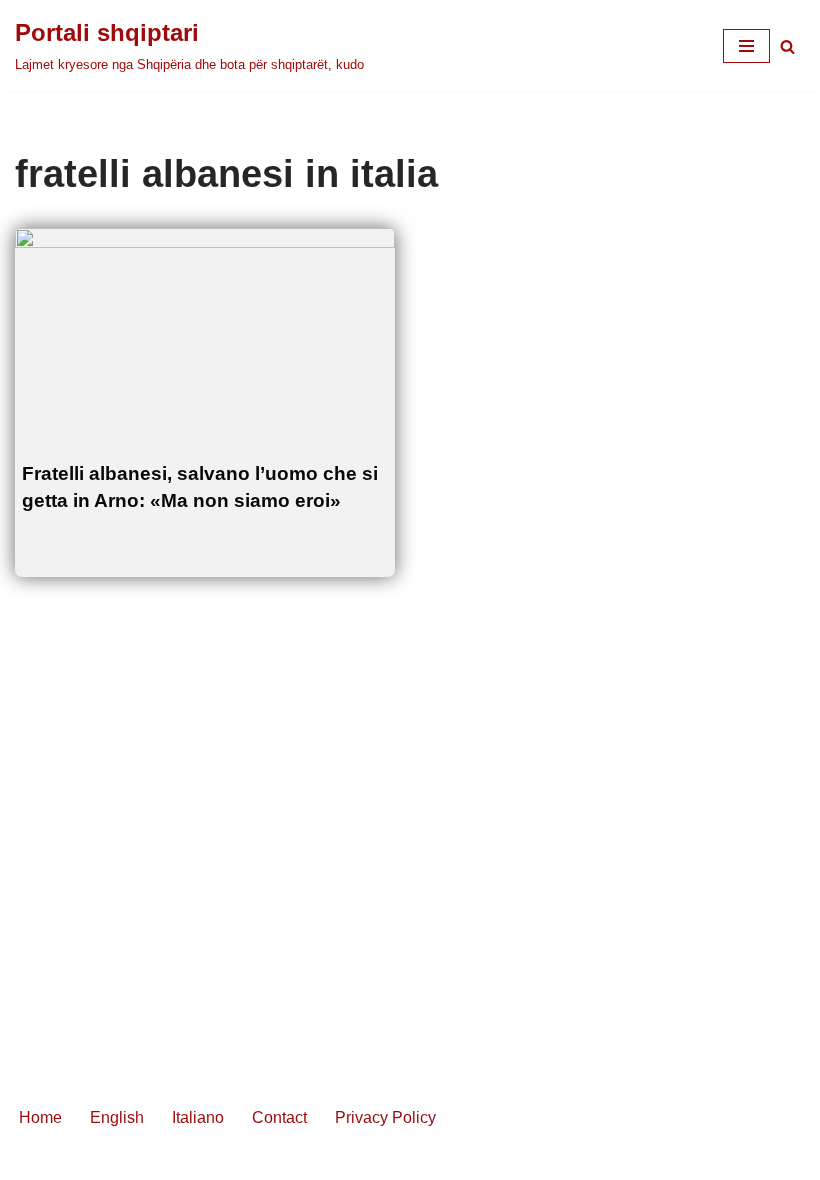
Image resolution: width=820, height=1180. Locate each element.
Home (40, 1117)
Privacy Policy (385, 1117)
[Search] (787, 46)
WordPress (479, 1158)
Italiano (198, 1117)
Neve (320, 1158)
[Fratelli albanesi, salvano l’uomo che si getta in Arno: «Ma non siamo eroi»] (205, 335)
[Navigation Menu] (746, 46)
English (117, 1117)
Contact (279, 1117)
